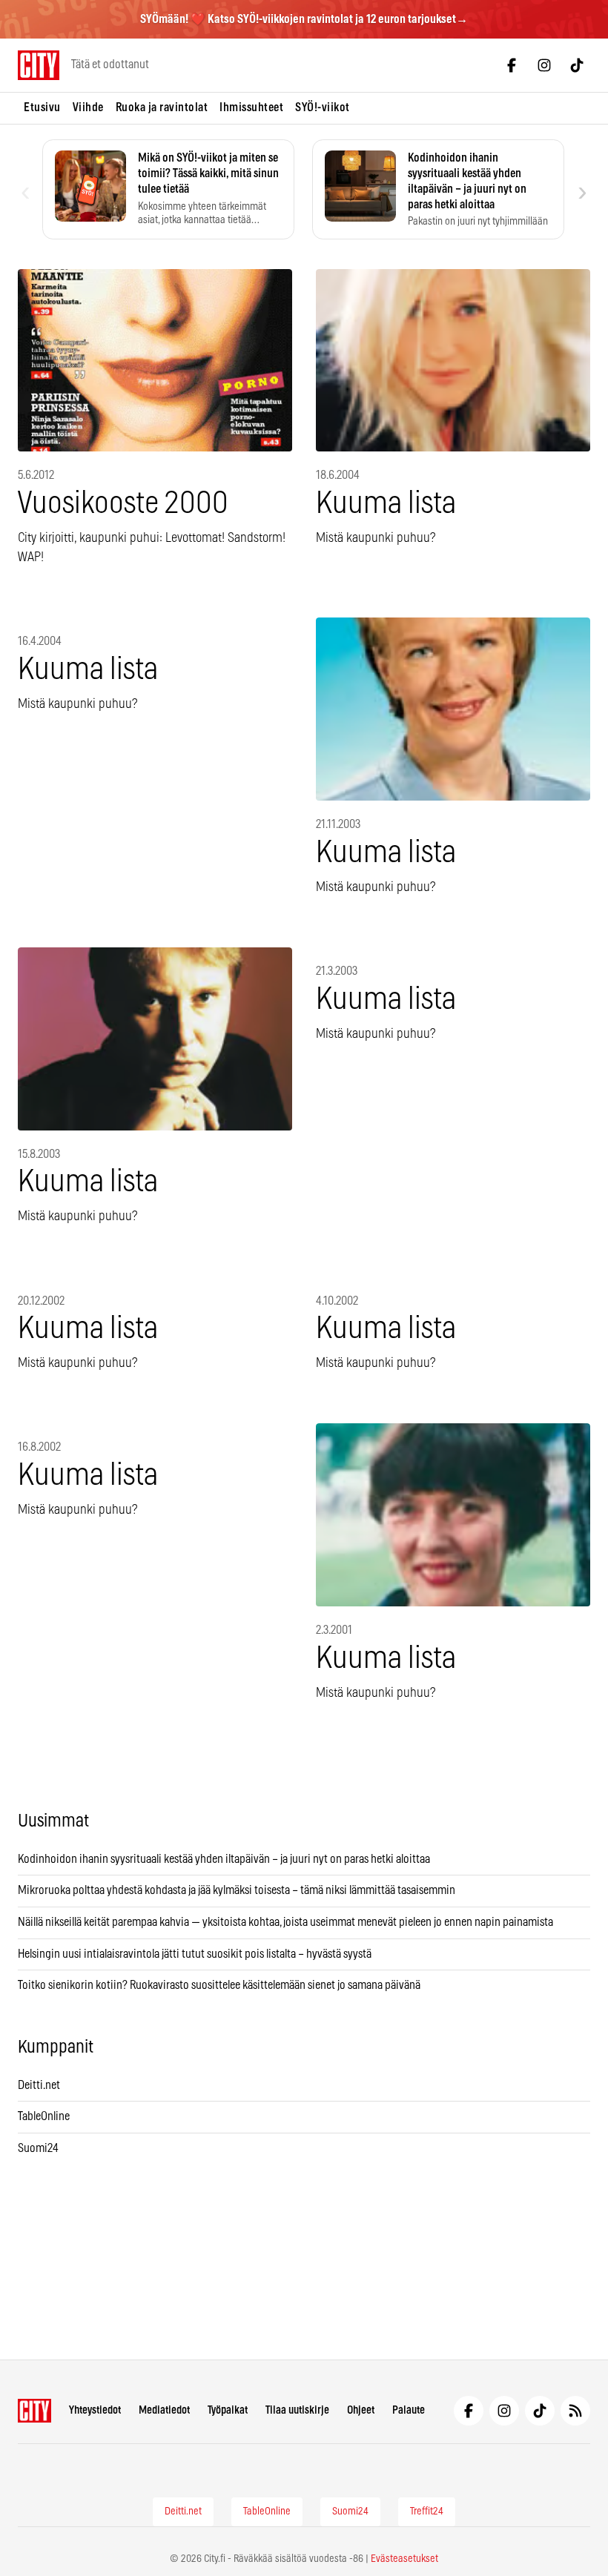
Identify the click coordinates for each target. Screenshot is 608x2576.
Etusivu (42, 107)
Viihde (88, 107)
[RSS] (575, 2411)
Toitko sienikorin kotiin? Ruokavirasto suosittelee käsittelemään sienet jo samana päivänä (219, 1985)
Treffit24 (427, 2512)
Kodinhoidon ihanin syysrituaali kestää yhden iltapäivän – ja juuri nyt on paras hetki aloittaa (224, 1859)
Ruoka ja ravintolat (162, 107)
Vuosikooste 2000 (123, 504)
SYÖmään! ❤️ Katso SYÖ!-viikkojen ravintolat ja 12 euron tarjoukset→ (304, 19)
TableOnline (44, 2116)
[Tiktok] (577, 65)
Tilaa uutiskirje (297, 2410)
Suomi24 (38, 2148)
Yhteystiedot (95, 2410)
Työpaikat (228, 2410)
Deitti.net (39, 2085)
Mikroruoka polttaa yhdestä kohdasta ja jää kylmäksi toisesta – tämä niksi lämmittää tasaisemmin (237, 1890)
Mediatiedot (164, 2410)
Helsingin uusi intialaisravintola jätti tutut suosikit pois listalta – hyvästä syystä (195, 1954)
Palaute (409, 2410)
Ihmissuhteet (251, 107)
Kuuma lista (386, 504)
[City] (34, 2411)
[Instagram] (544, 65)
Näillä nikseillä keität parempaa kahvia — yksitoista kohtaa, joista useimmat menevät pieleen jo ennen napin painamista (285, 1922)
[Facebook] (512, 65)
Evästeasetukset (404, 2559)
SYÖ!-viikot (323, 107)
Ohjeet (361, 2410)
